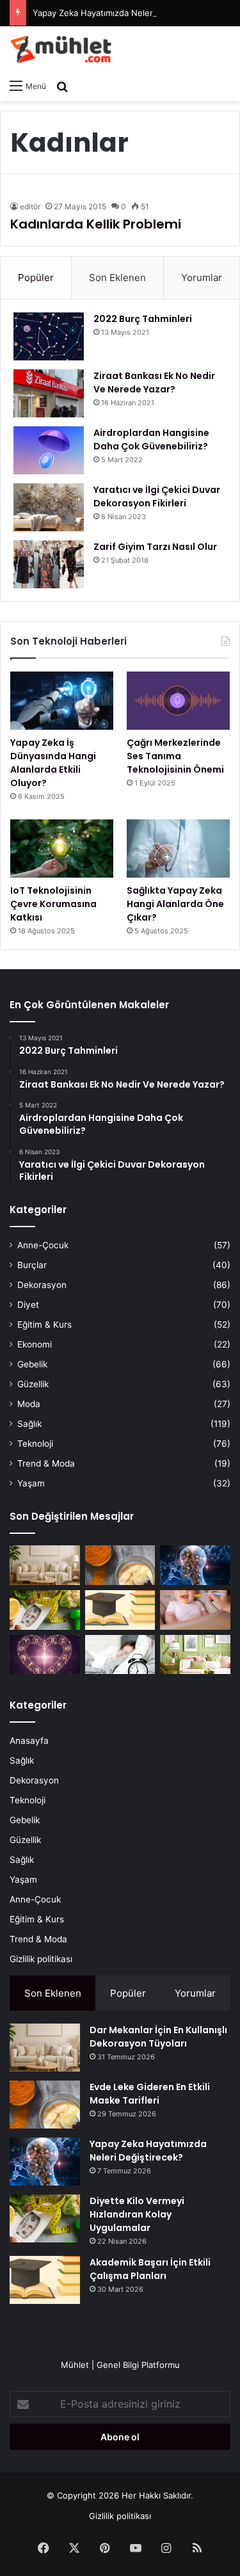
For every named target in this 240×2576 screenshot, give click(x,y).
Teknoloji (35, 1444)
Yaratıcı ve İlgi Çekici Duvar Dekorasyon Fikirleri (157, 496)
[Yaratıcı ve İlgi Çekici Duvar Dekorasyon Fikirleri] (49, 507)
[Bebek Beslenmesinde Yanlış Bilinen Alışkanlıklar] (195, 1610)
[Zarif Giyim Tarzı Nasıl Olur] (49, 564)
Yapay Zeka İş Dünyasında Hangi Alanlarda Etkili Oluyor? (53, 763)
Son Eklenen (117, 278)
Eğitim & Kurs (44, 1324)
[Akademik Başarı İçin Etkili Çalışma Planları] (120, 1610)
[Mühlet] (61, 49)
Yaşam (31, 1483)
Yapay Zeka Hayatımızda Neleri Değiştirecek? (122, 13)
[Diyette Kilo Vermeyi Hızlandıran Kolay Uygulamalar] (45, 1610)
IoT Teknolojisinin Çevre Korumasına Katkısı (53, 904)
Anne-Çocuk (43, 1245)
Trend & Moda (46, 1463)
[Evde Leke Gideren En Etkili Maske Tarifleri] (120, 1565)
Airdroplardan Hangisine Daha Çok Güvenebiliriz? (151, 439)
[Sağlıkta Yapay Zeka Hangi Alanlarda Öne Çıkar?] (178, 849)
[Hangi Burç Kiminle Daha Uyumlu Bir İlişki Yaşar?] (45, 1655)
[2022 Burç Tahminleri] (49, 336)
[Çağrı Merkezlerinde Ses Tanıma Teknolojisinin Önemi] (178, 701)
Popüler (36, 278)
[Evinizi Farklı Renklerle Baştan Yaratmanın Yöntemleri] (195, 1655)
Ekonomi (35, 1344)
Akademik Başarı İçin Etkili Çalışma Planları (150, 2269)
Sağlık (29, 1424)
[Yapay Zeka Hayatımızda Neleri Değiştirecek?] (195, 1565)
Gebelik (32, 1364)
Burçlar (32, 1265)
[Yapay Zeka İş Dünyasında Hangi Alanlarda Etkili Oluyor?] (62, 701)
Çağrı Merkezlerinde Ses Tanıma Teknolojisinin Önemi (175, 756)
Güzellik (33, 1384)
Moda (29, 1404)
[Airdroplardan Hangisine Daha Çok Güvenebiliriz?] (49, 450)
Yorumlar (202, 278)
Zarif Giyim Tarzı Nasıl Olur (155, 547)
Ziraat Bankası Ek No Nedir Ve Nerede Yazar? (154, 382)
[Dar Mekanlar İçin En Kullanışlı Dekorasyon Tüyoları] (45, 1565)
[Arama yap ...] (62, 86)
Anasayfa (29, 1741)
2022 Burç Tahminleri (143, 319)
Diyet (28, 1305)
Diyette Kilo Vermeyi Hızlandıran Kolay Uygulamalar (137, 2214)
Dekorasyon (42, 1285)
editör (30, 206)
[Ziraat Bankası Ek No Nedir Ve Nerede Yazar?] (49, 393)
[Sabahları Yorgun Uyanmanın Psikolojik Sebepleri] (120, 1655)
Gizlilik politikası (41, 1959)
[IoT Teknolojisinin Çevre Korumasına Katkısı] (62, 849)
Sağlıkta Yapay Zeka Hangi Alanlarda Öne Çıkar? (175, 904)
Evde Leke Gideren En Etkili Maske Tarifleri (150, 2094)
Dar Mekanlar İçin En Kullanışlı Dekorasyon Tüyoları (158, 2037)
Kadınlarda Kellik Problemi (96, 224)
